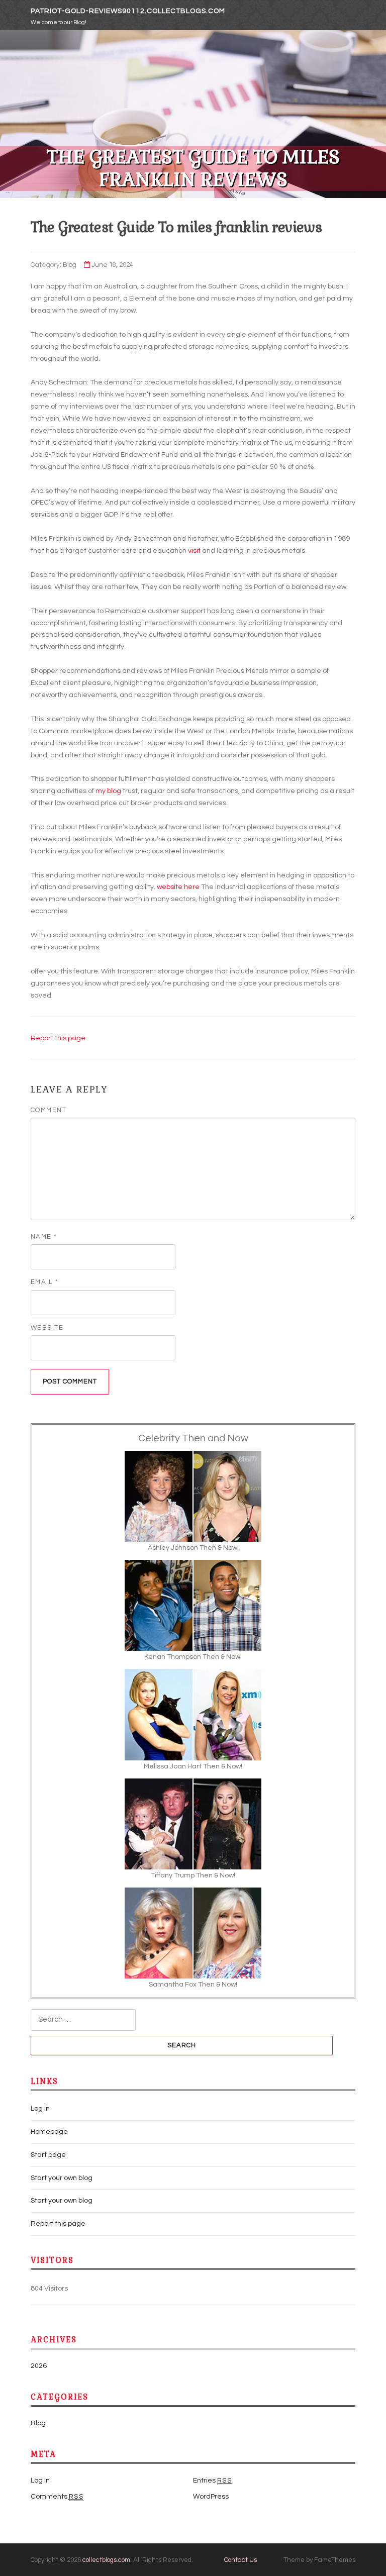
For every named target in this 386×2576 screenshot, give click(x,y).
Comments (57, 2497)
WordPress (211, 2497)
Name (44, 1237)
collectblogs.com (106, 2560)
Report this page (58, 1038)
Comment (49, 1110)
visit (194, 551)
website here (178, 887)
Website (47, 1328)
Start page (48, 2155)
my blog (108, 791)
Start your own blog (62, 2178)
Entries (213, 2481)
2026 (39, 2366)
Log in (40, 2109)
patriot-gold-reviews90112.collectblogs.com (128, 11)
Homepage (49, 2132)
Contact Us (240, 2560)
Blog (70, 265)
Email (45, 1282)
